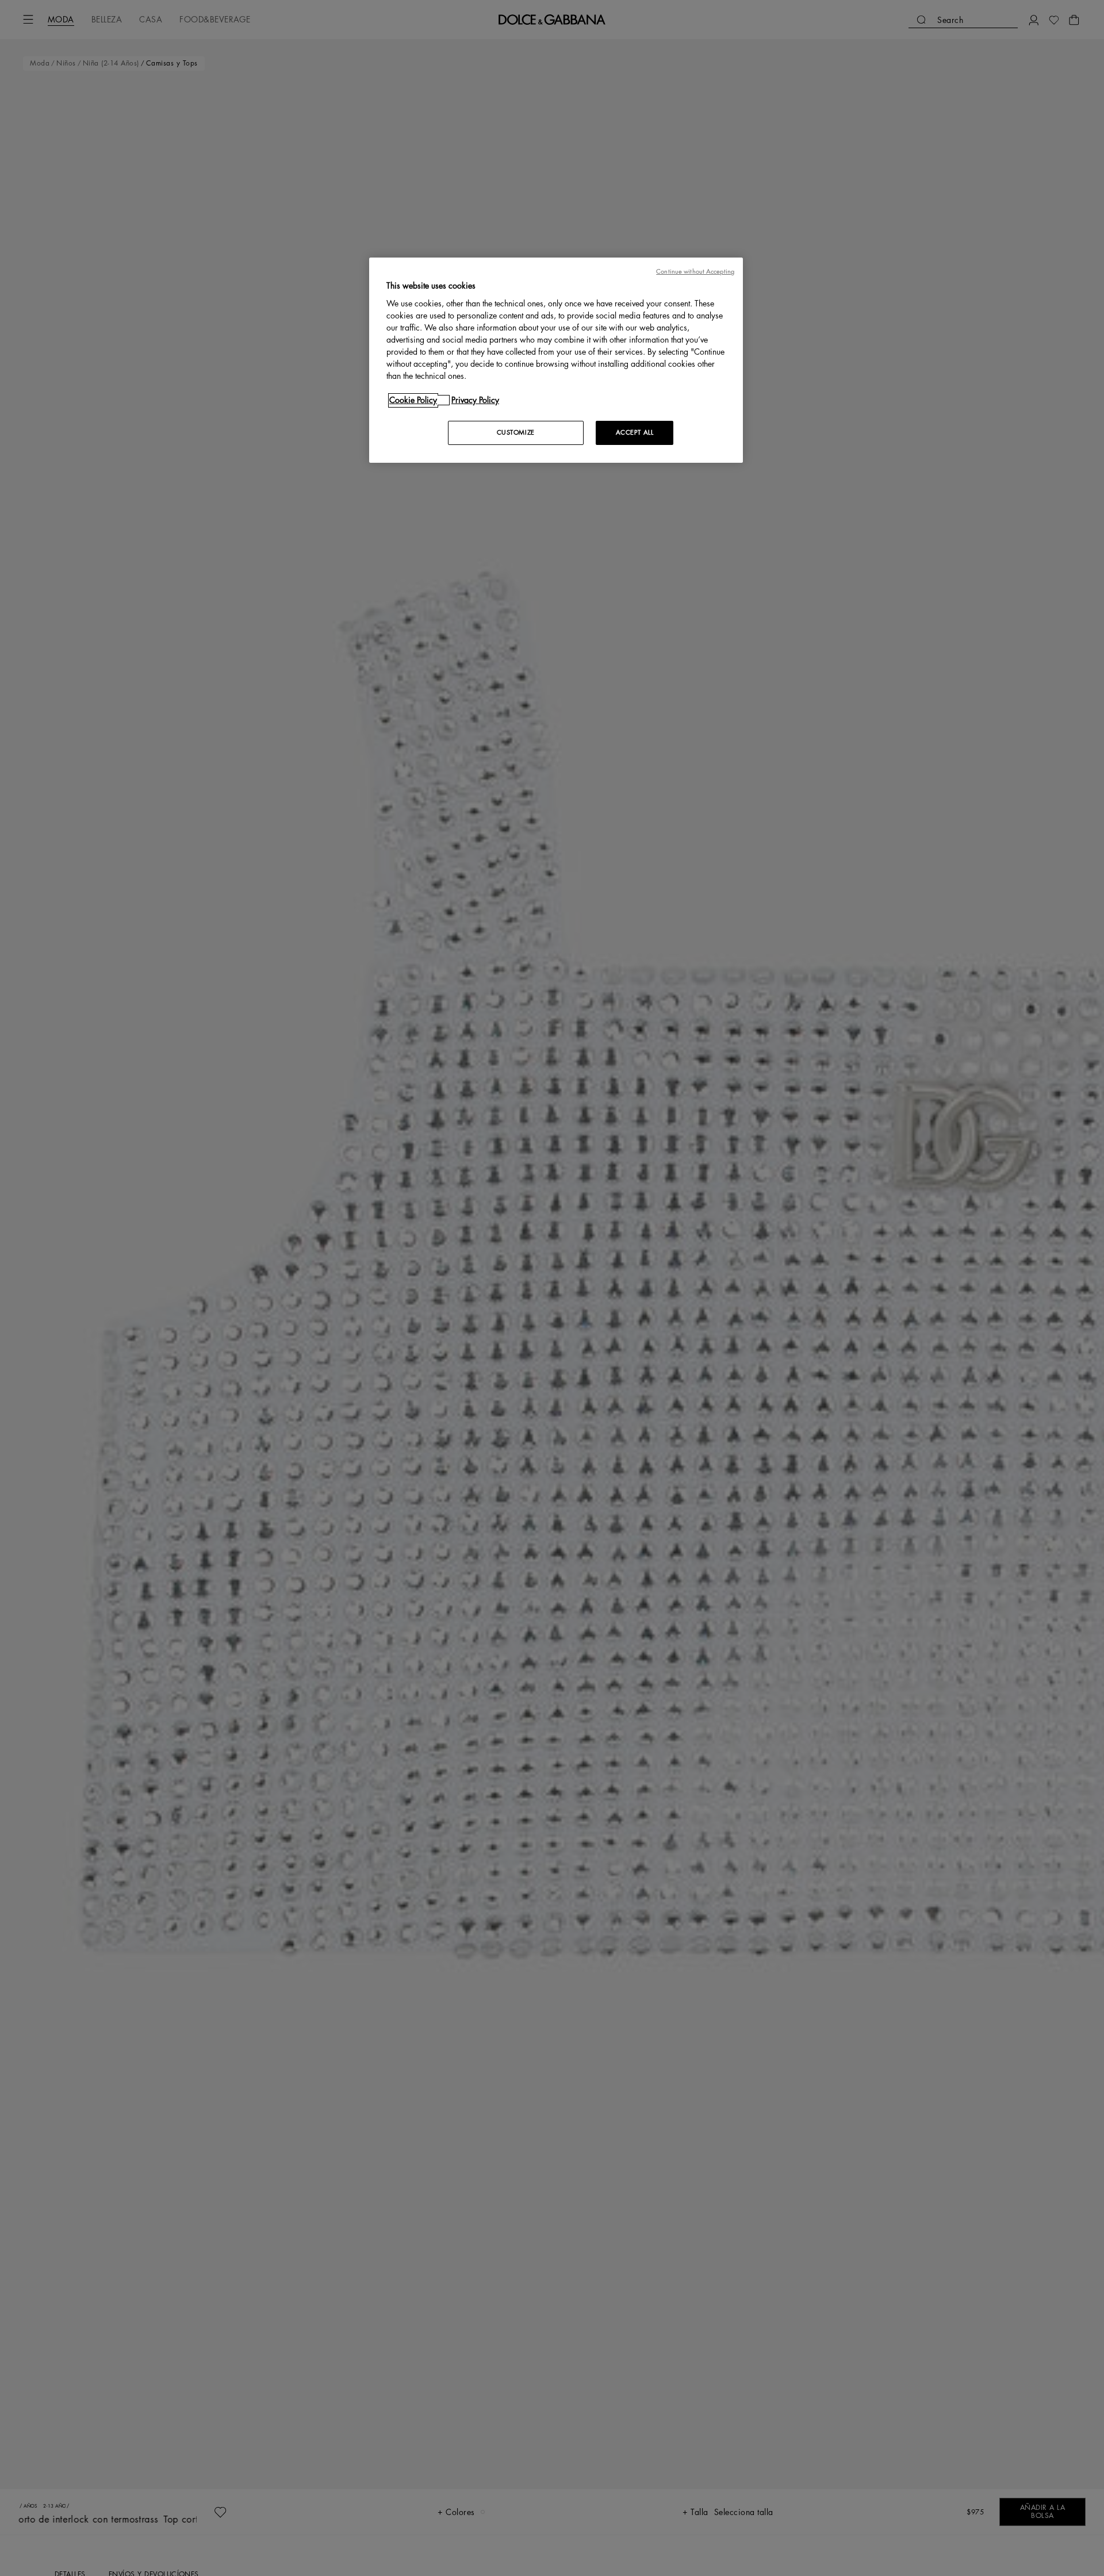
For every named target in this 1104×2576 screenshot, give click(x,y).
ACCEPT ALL (635, 433)
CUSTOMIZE (516, 433)
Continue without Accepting (695, 272)
